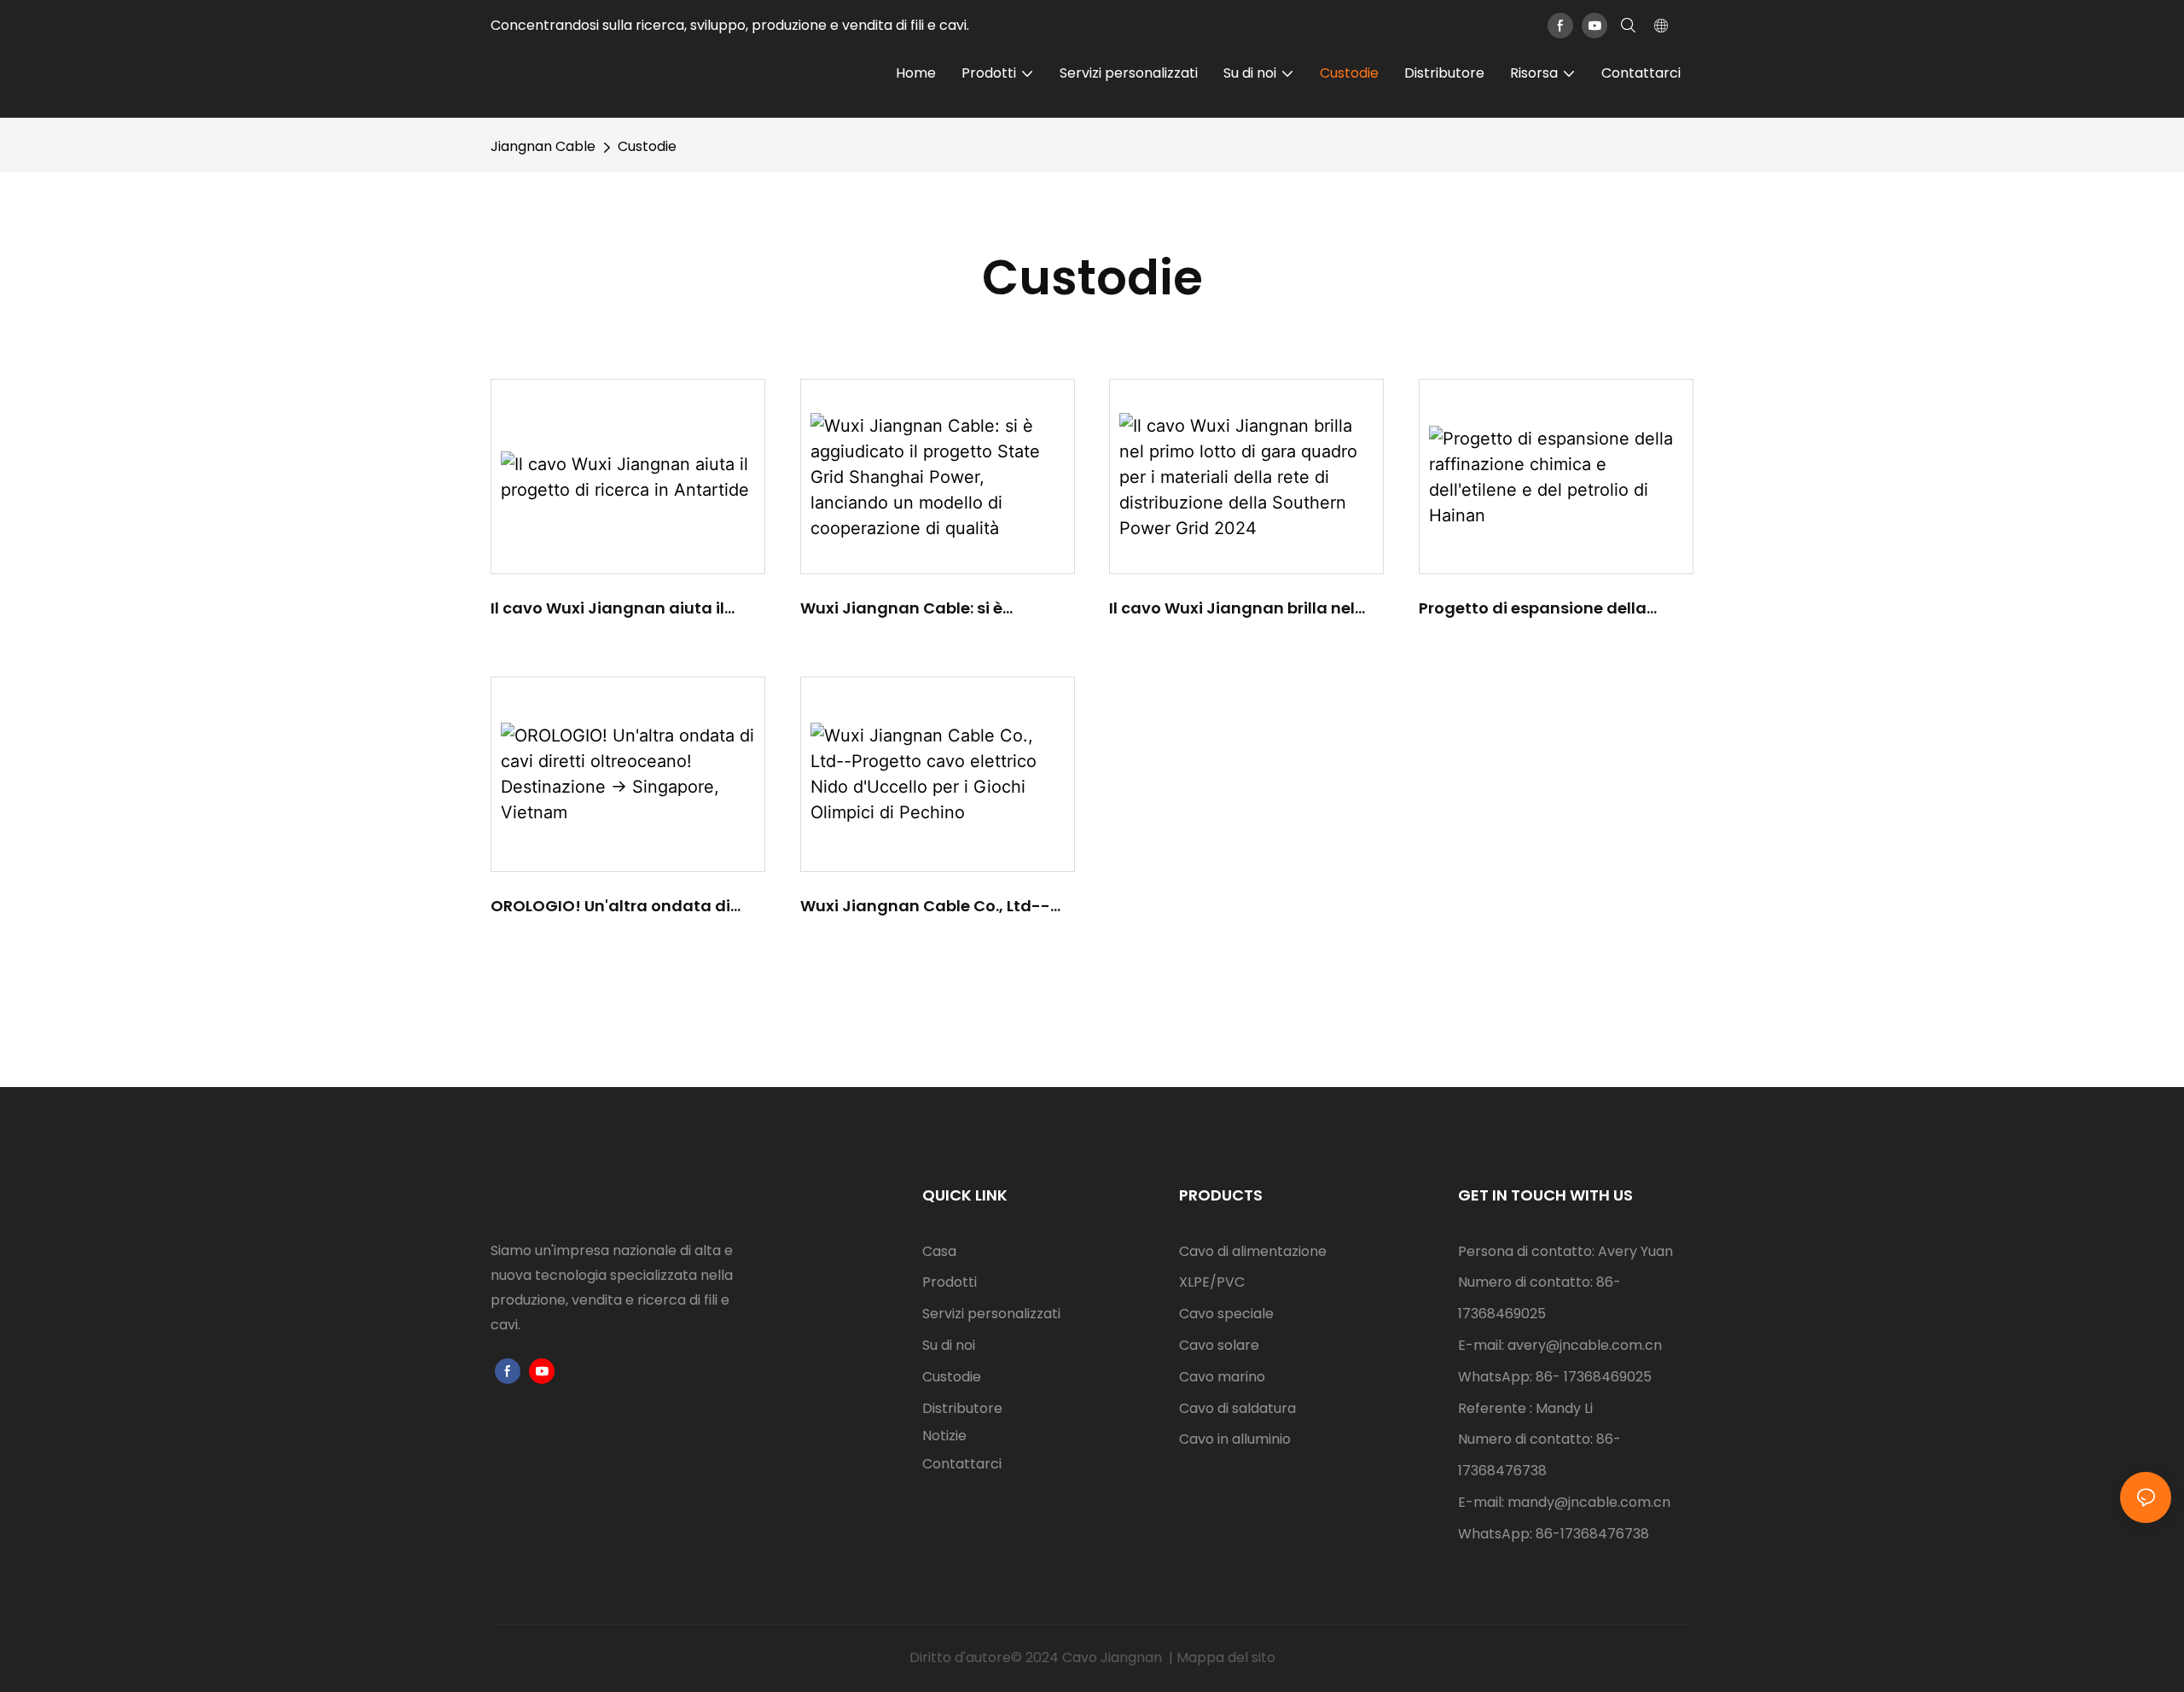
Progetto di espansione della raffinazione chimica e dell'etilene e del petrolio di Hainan (1552, 608)
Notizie (944, 1436)
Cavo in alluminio (1235, 1439)
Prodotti (950, 1282)
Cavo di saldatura (1237, 1408)
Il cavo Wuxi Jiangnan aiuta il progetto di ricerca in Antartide (614, 608)
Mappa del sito (1226, 1657)
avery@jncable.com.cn (1585, 1345)
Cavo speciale (1226, 1314)
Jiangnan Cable (543, 146)
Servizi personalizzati (991, 1314)
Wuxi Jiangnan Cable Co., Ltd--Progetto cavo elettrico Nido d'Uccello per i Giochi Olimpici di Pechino (926, 906)
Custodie (647, 146)
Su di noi (949, 1345)
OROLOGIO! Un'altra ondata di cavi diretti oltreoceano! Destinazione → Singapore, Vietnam (610, 906)
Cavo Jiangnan (1114, 1657)
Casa (939, 1251)
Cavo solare (1219, 1345)
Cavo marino (1222, 1377)
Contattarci (962, 1464)
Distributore (962, 1408)
